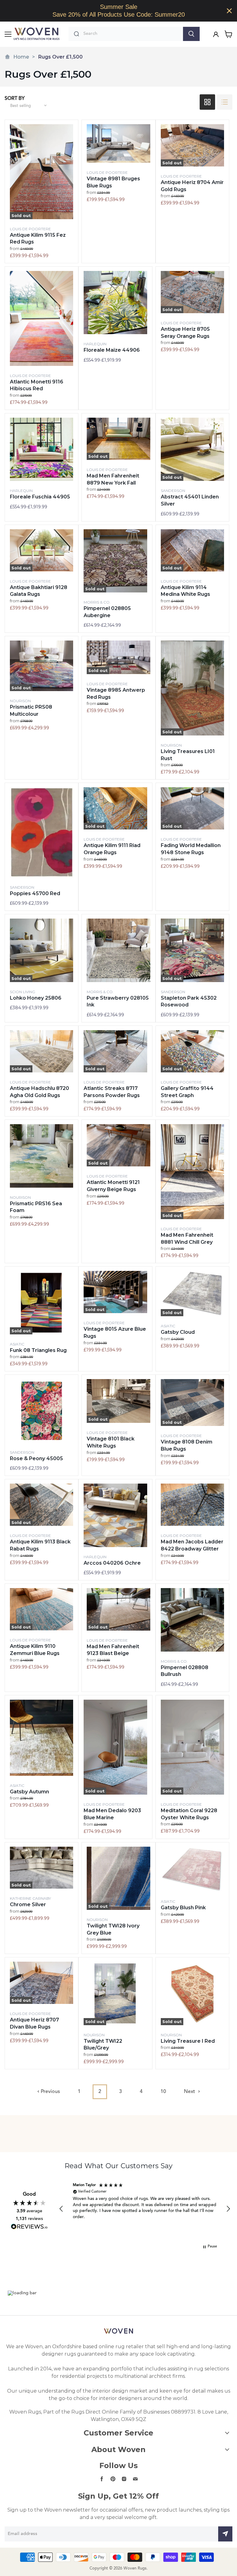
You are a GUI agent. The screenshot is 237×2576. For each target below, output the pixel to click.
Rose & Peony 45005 (36, 1458)
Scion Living (23, 992)
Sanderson (173, 491)
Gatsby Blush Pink (183, 1908)
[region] (118, 11)
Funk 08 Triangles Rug (38, 1350)
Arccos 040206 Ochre (112, 1563)
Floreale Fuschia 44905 (40, 497)
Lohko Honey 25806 (36, 998)
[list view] (225, 102)
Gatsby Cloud (178, 1332)
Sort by (15, 99)
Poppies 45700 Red (35, 893)
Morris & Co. (97, 602)
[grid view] (207, 102)
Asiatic (17, 1344)
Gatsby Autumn (29, 1792)
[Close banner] (229, 11)
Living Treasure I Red (188, 2041)
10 (163, 2092)
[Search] (191, 34)
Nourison (20, 701)
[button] (61, 2209)
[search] (132, 34)
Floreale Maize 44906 (112, 350)
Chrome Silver (28, 1904)
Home (21, 57)
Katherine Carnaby (30, 1898)
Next (190, 2092)
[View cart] (229, 34)
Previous (50, 2092)
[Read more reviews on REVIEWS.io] (29, 2227)
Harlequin (95, 344)
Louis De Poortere (30, 229)
